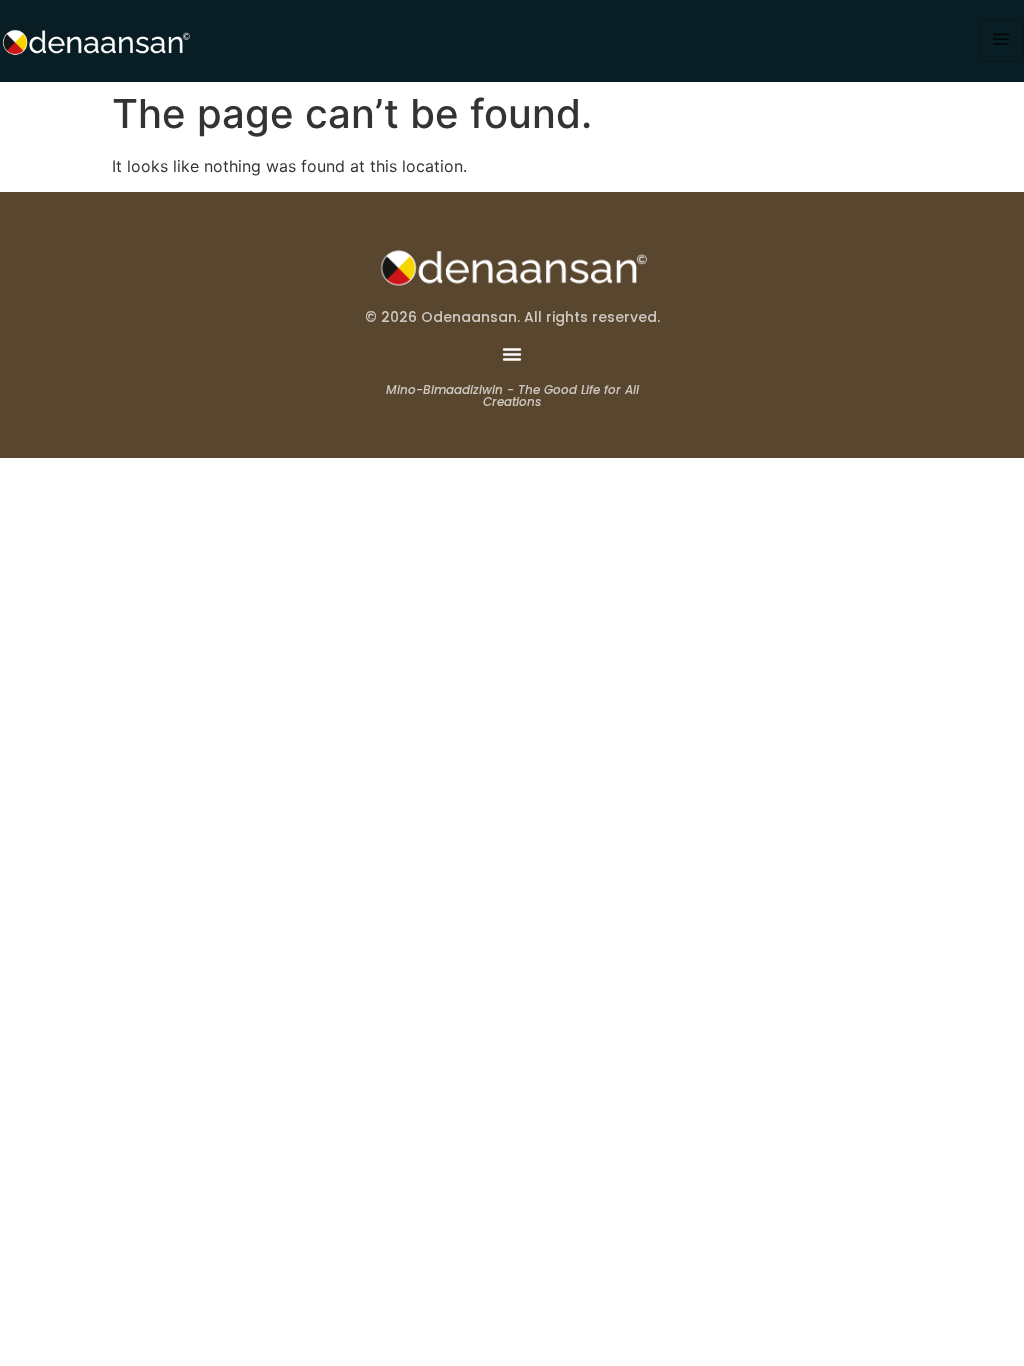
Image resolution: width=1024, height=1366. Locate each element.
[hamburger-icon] (1001, 41)
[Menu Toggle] (512, 354)
